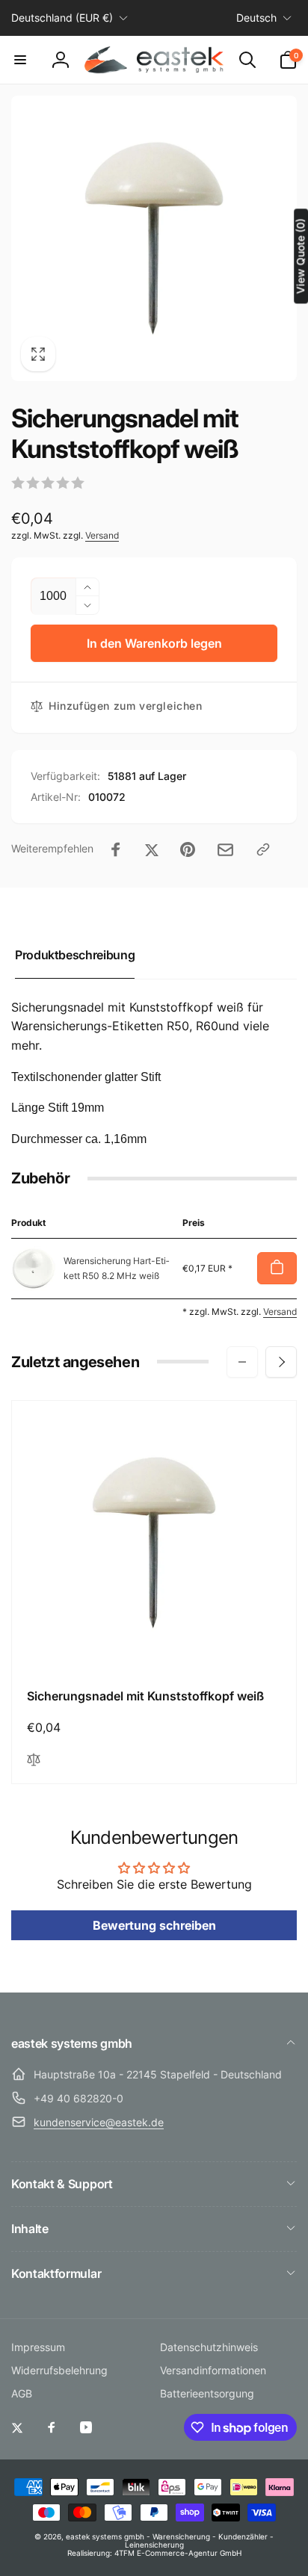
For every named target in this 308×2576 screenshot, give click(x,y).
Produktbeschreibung (75, 955)
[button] (20, 60)
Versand (102, 535)
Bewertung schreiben (154, 1925)
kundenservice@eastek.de (99, 2122)
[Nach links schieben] (242, 1362)
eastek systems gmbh (105, 2536)
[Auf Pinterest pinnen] (188, 849)
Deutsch (256, 18)
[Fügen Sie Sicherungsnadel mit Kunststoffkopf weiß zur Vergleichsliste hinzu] (34, 1761)
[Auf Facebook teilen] (116, 849)
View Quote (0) (300, 256)
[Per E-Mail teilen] (225, 850)
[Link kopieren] (263, 849)
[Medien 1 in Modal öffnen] (154, 238)
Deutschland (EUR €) (62, 18)
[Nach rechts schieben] (281, 1362)
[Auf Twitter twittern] (152, 849)
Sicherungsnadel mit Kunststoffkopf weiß (145, 1696)
